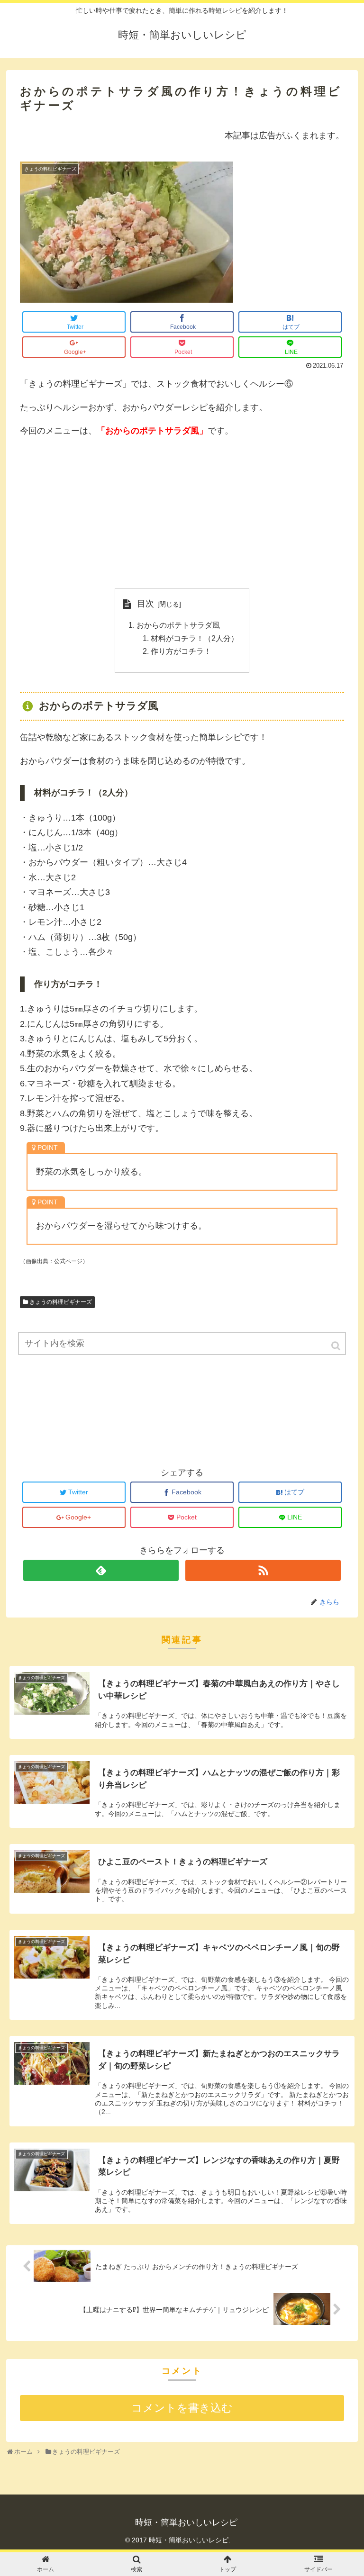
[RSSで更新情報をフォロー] (263, 1570)
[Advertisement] (182, 514)
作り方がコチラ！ (181, 651)
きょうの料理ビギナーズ (61, 1302)
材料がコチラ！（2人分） (195, 638)
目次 (146, 604)
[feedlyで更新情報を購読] (101, 1570)
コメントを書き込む (182, 2408)
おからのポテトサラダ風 (178, 625)
